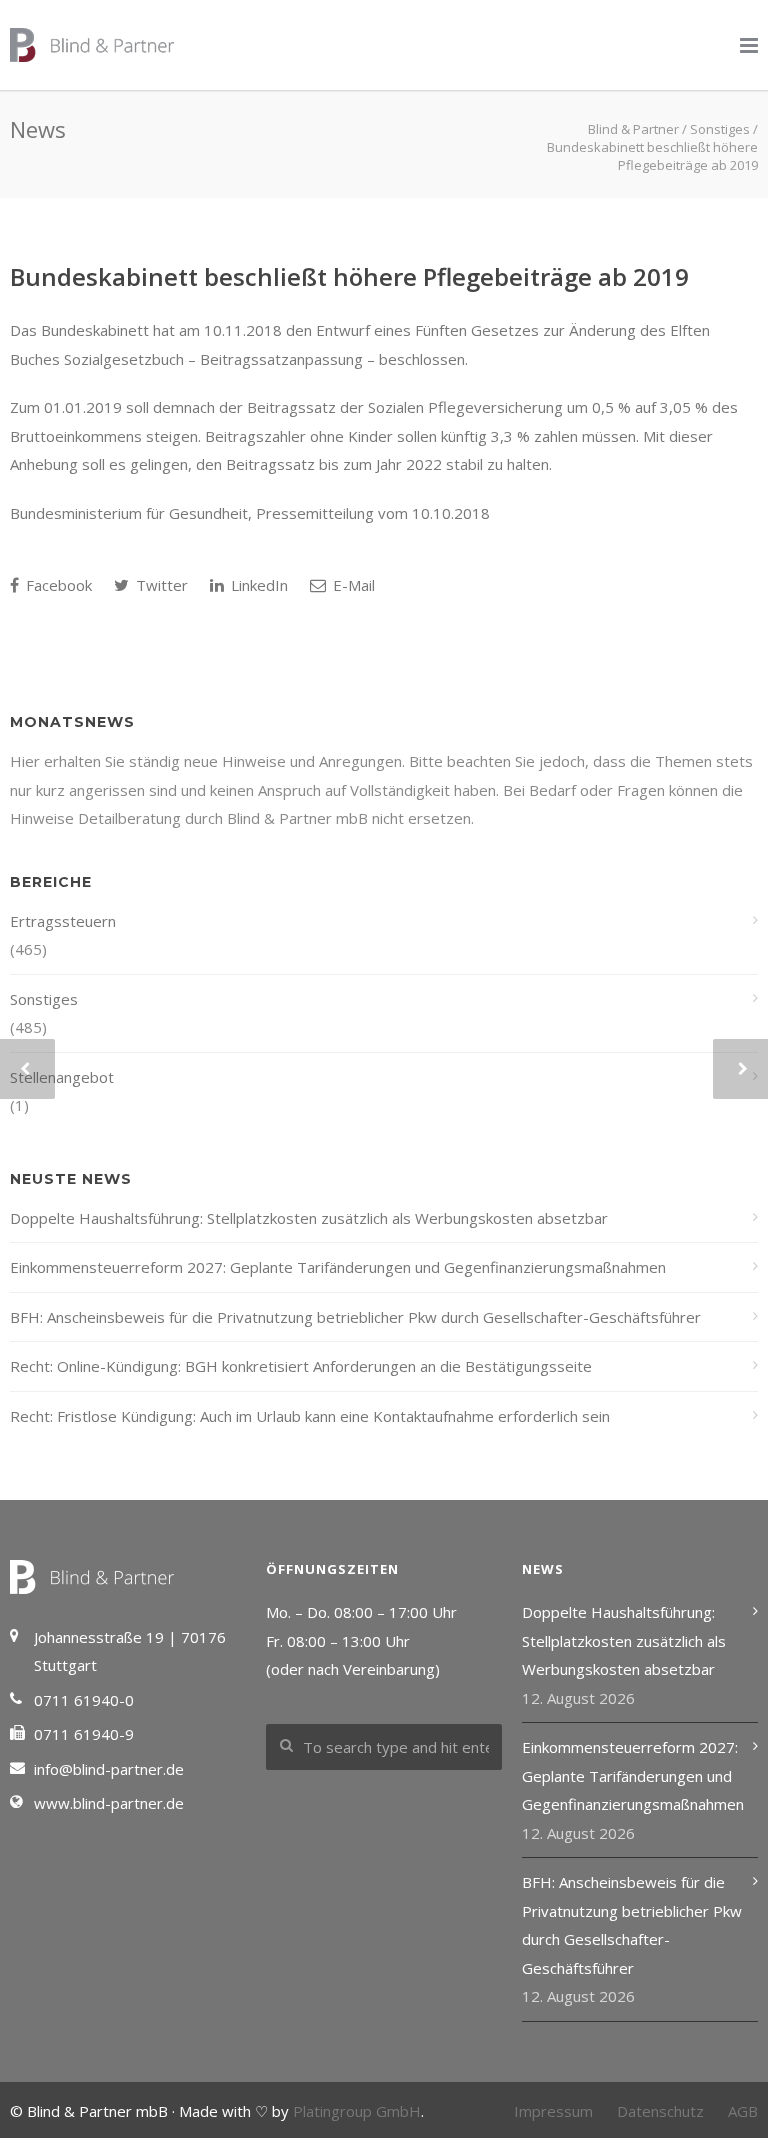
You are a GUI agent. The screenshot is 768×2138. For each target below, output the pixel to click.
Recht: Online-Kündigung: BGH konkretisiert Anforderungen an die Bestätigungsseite (301, 1366)
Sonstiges (44, 999)
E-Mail (352, 585)
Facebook (57, 585)
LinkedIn (257, 585)
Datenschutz (660, 2111)
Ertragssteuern (63, 921)
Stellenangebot (62, 1077)
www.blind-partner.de (109, 1803)
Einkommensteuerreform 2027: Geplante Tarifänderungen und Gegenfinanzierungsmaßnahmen (338, 1267)
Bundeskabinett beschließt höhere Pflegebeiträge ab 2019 (349, 276)
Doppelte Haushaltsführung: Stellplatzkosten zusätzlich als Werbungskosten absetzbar (309, 1218)
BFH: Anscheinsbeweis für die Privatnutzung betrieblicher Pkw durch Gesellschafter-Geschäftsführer (355, 1317)
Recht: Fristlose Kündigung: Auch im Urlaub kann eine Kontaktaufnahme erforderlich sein (310, 1416)
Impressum (553, 2111)
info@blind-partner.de (109, 1769)
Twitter (160, 585)
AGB (743, 2111)
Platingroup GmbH (357, 2111)
